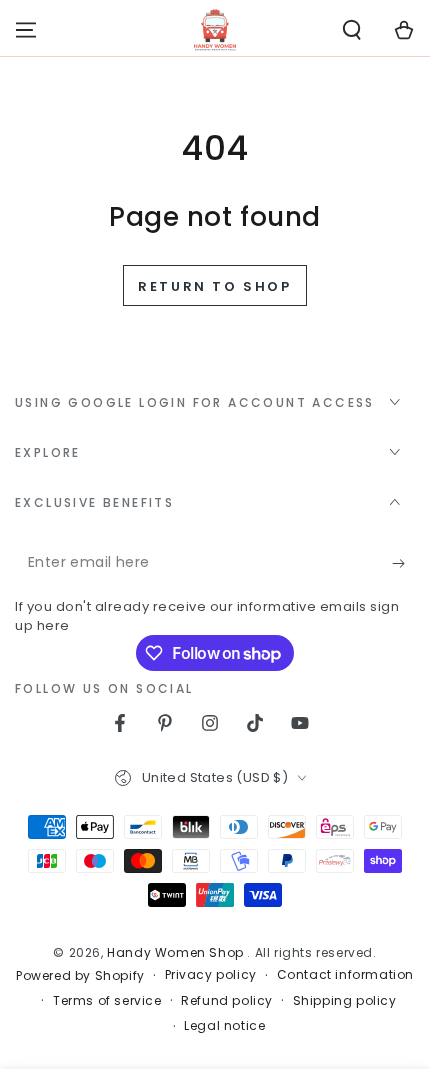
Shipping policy (345, 1001)
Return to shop (214, 286)
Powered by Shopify (80, 976)
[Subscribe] (403, 563)
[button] (352, 30)
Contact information (345, 975)
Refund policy (227, 1001)
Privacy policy (211, 975)
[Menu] (26, 30)
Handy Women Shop (177, 952)
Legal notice (224, 1026)
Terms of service (107, 1001)
